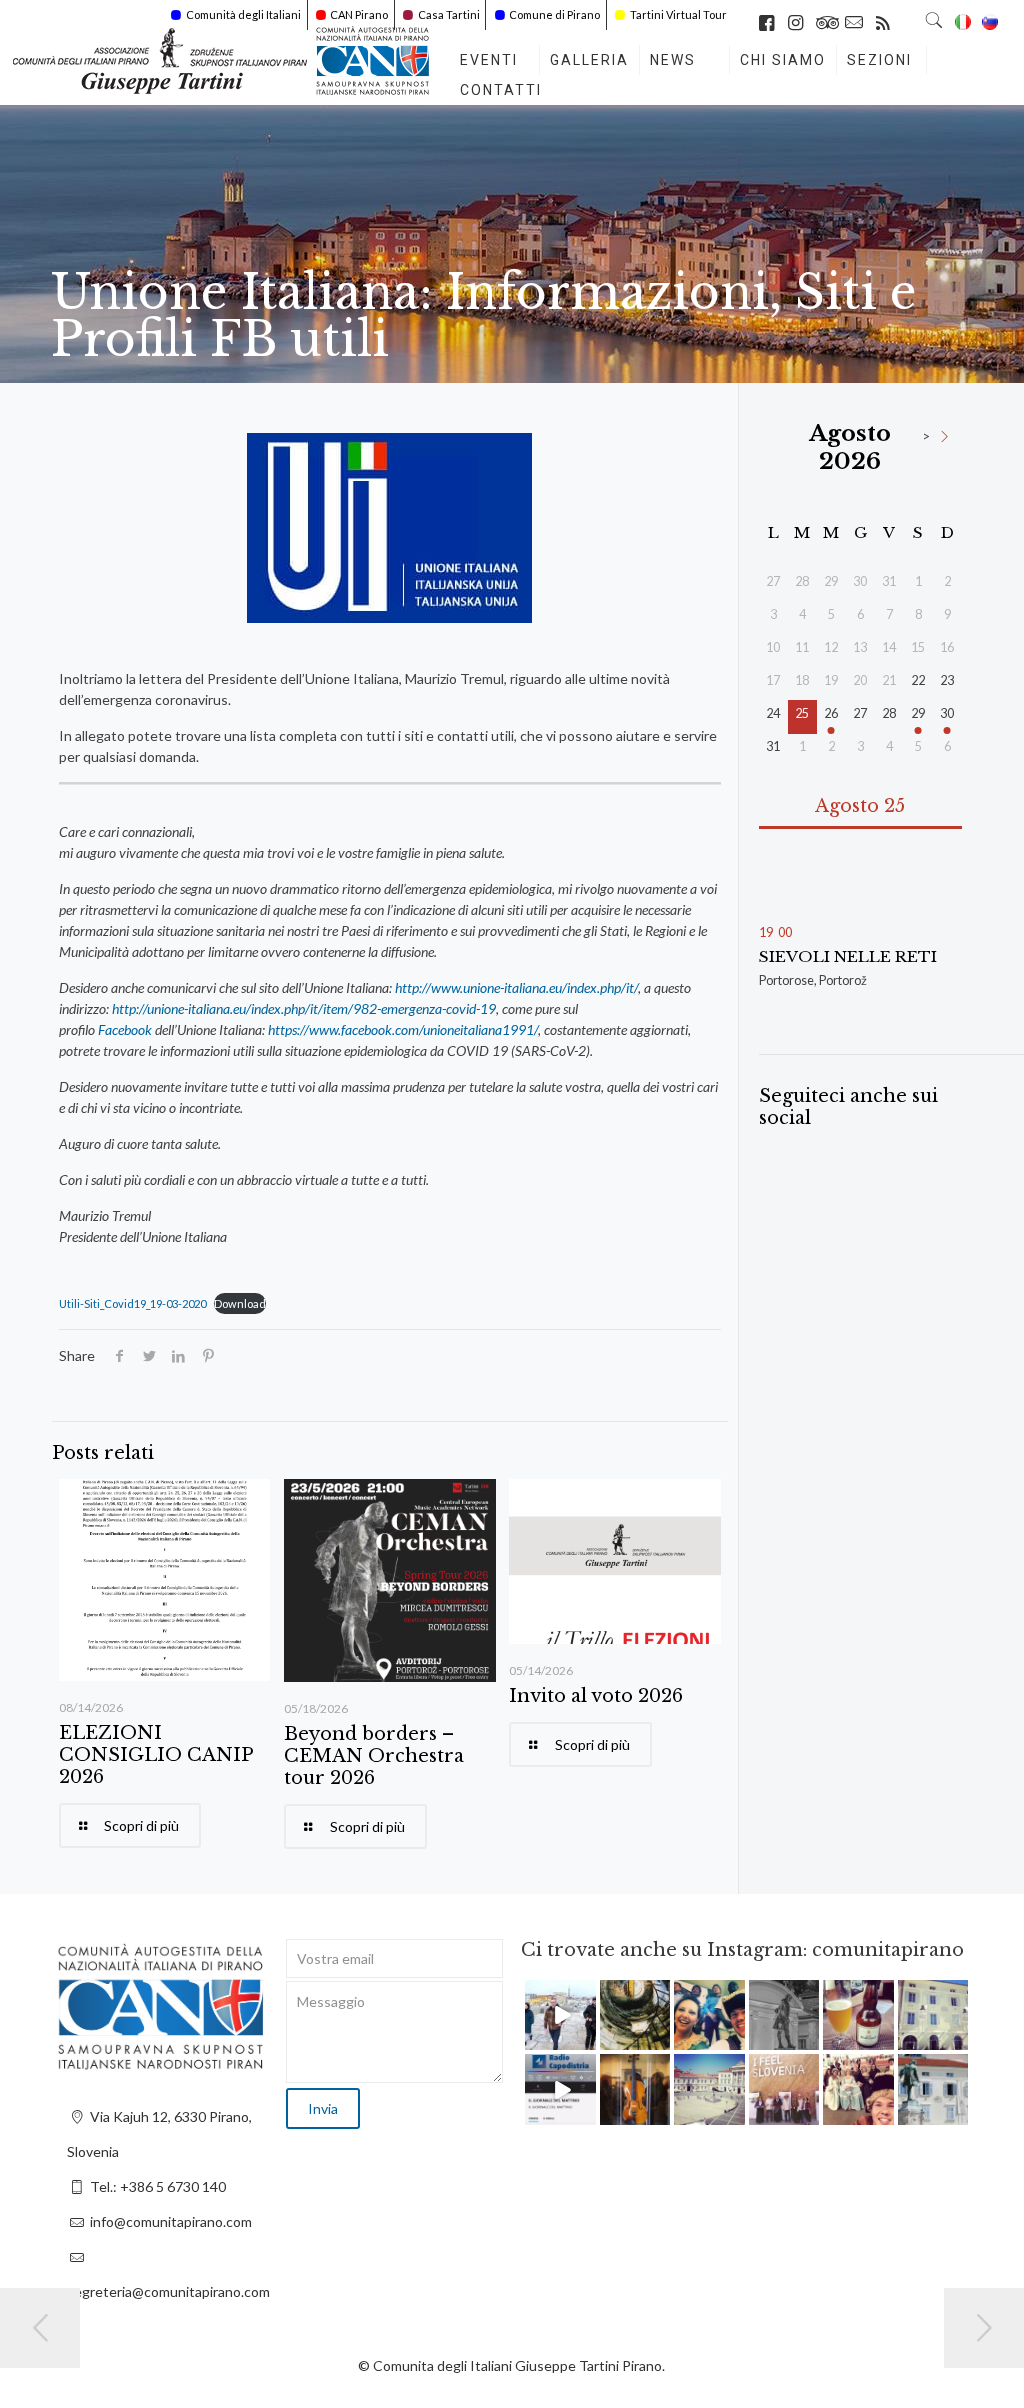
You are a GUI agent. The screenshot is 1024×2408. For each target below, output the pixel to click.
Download (240, 1303)
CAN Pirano (359, 14)
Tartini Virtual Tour (678, 14)
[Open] (560, 2015)
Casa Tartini (449, 14)
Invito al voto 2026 (596, 1696)
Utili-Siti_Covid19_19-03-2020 (132, 1303)
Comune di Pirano (554, 14)
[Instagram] (584, 2038)
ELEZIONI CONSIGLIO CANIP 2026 (156, 1755)
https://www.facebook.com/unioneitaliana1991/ (403, 1029)
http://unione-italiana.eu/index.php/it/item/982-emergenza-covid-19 (304, 1008)
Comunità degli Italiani (243, 14)
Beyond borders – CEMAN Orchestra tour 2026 (374, 1756)
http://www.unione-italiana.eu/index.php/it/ (516, 987)
